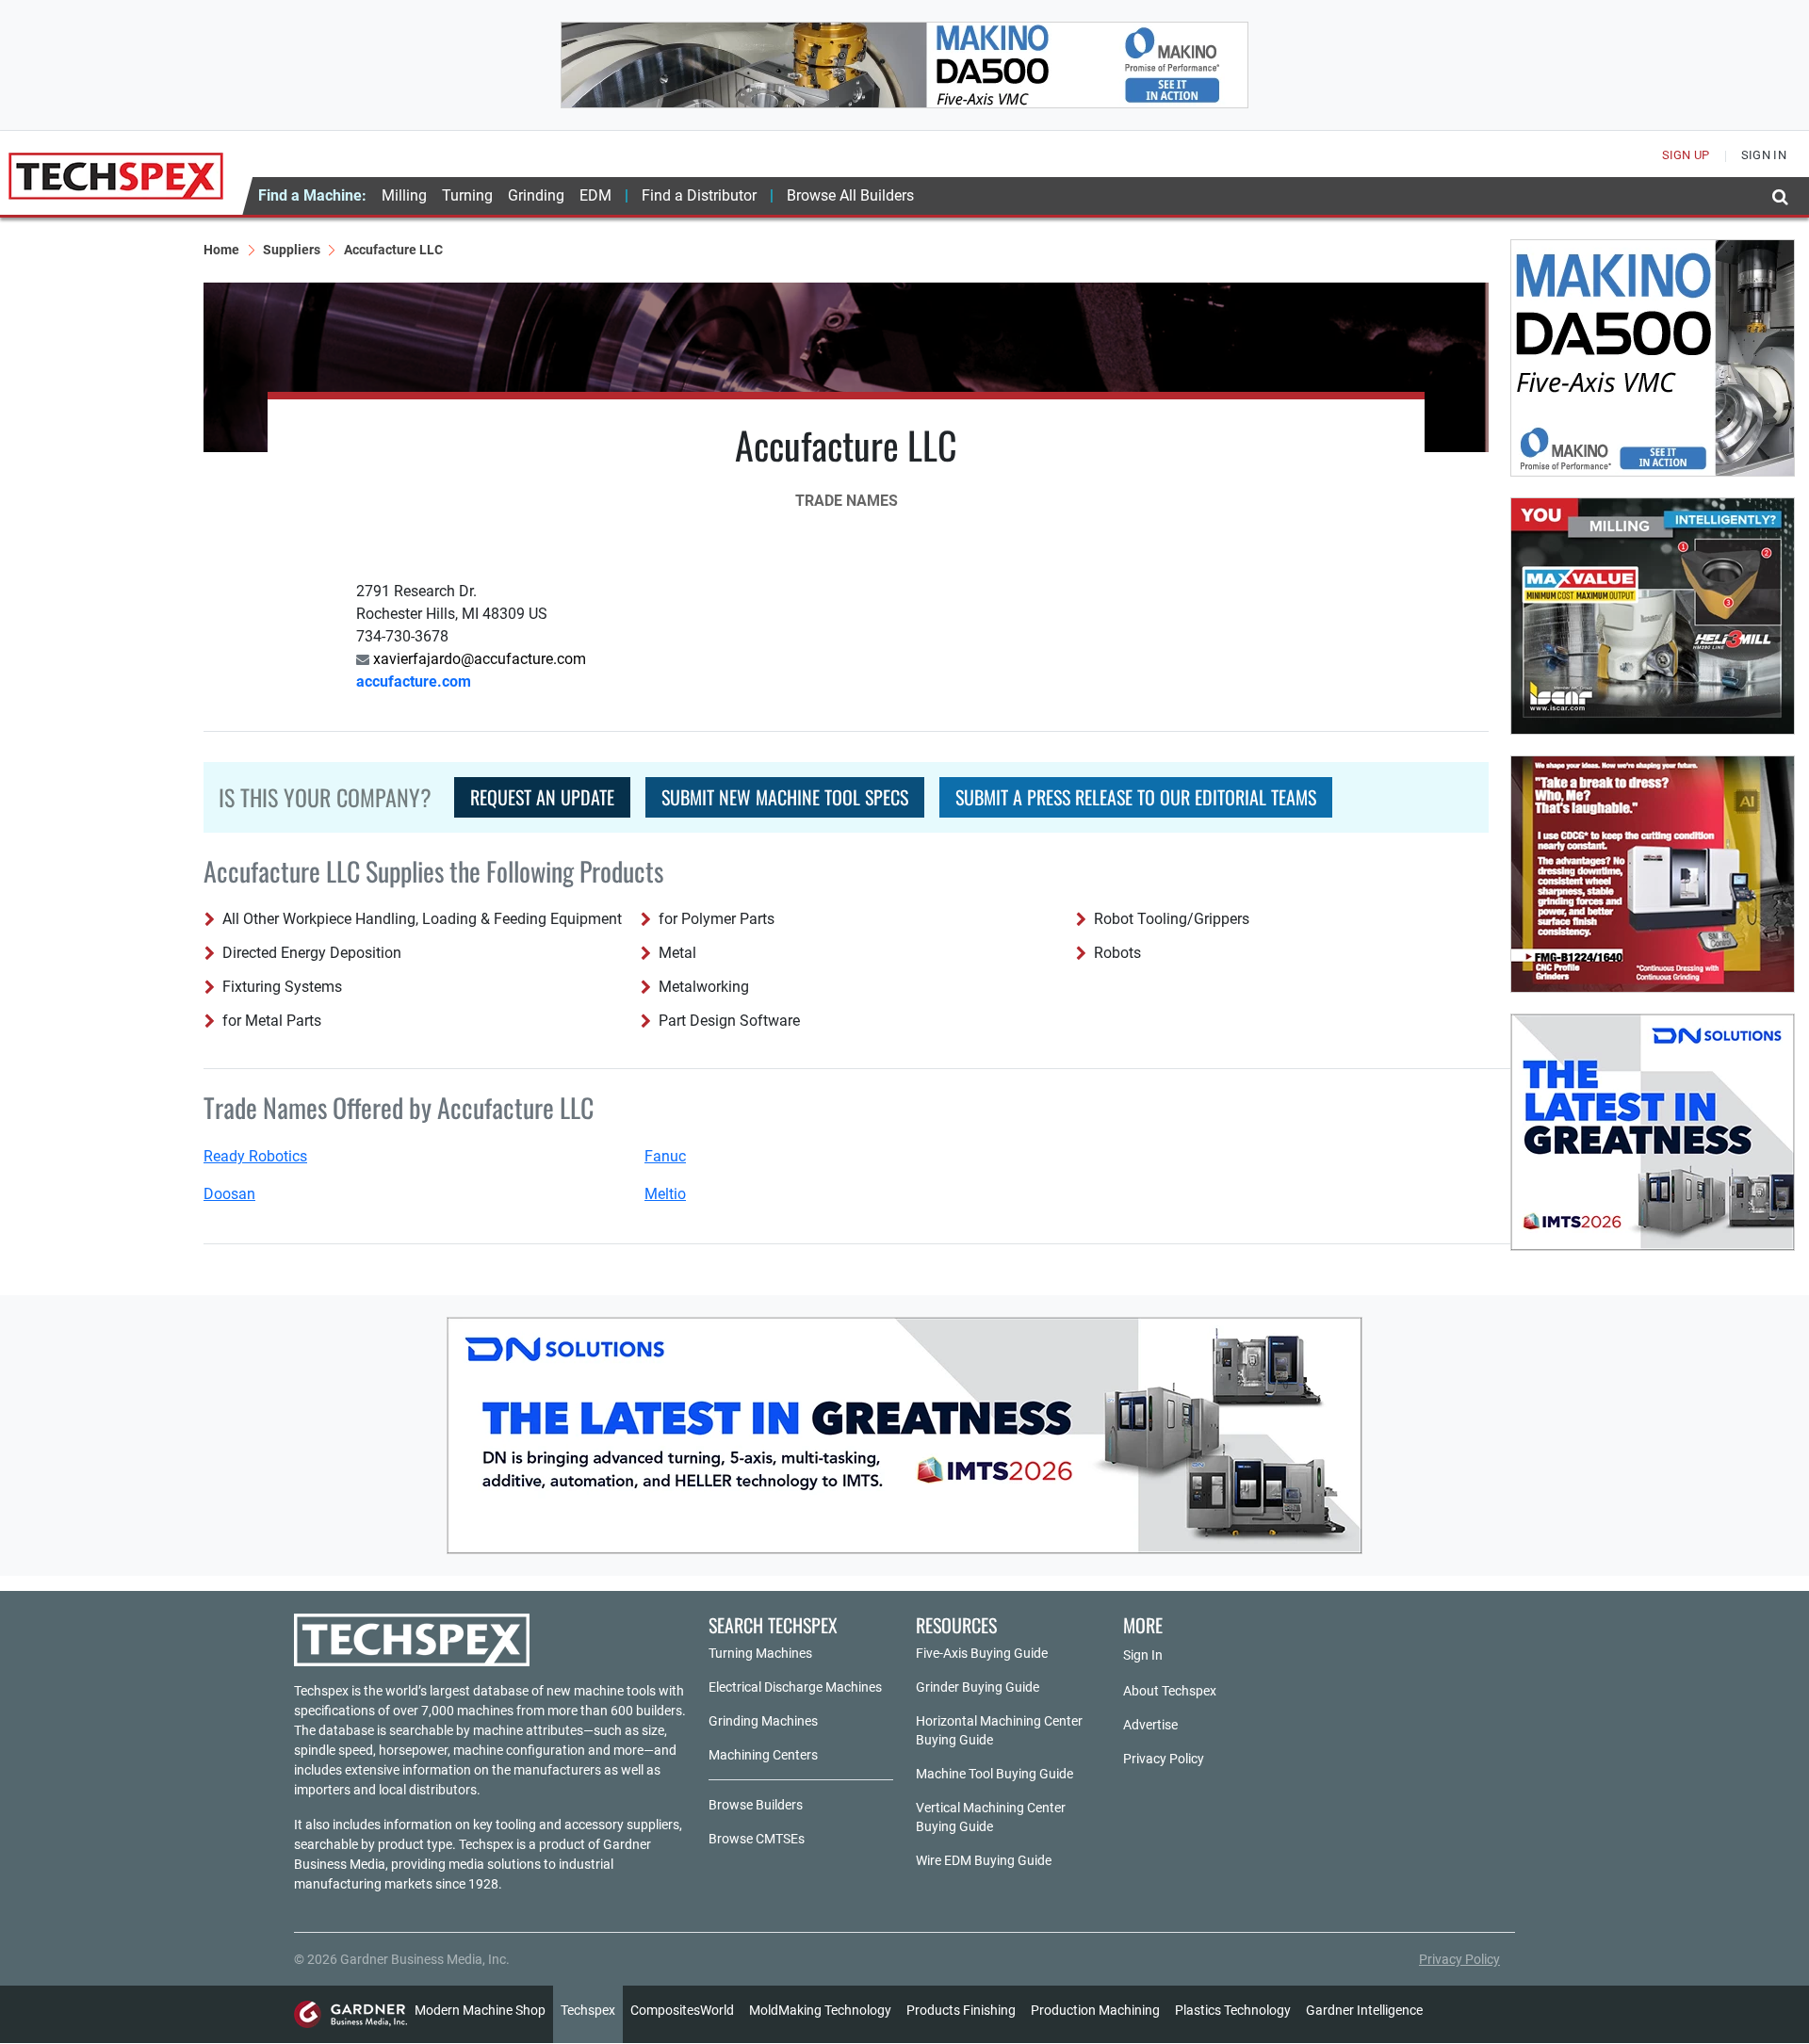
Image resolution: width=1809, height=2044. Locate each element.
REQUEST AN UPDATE (542, 797)
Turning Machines (760, 1653)
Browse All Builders (850, 195)
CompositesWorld (682, 2010)
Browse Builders (756, 1805)
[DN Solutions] (1653, 1132)
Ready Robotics (255, 1156)
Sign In (1143, 1655)
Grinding (536, 195)
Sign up (1686, 155)
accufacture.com (414, 681)
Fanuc (665, 1156)
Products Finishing (961, 2010)
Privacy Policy (1164, 1759)
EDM (595, 195)
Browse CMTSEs (757, 1839)
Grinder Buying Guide (978, 1687)
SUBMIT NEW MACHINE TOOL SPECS (785, 797)
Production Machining (1095, 2010)
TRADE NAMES (847, 501)
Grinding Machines (763, 1721)
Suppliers (292, 250)
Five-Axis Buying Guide (982, 1653)
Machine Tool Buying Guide (994, 1774)
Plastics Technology (1233, 2010)
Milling (404, 195)
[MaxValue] (1653, 616)
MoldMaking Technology (820, 2010)
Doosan (229, 1194)
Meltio (665, 1194)
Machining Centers (763, 1755)
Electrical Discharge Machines (795, 1687)
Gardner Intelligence (1364, 2010)
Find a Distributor (699, 195)
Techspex (588, 2010)
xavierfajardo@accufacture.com (478, 659)
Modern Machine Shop (480, 2010)
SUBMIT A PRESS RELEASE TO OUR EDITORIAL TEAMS (1136, 797)
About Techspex (1170, 1691)
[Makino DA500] (904, 65)
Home (221, 250)
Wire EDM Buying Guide (984, 1860)
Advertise (1150, 1725)
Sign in (1764, 155)
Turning (467, 195)
